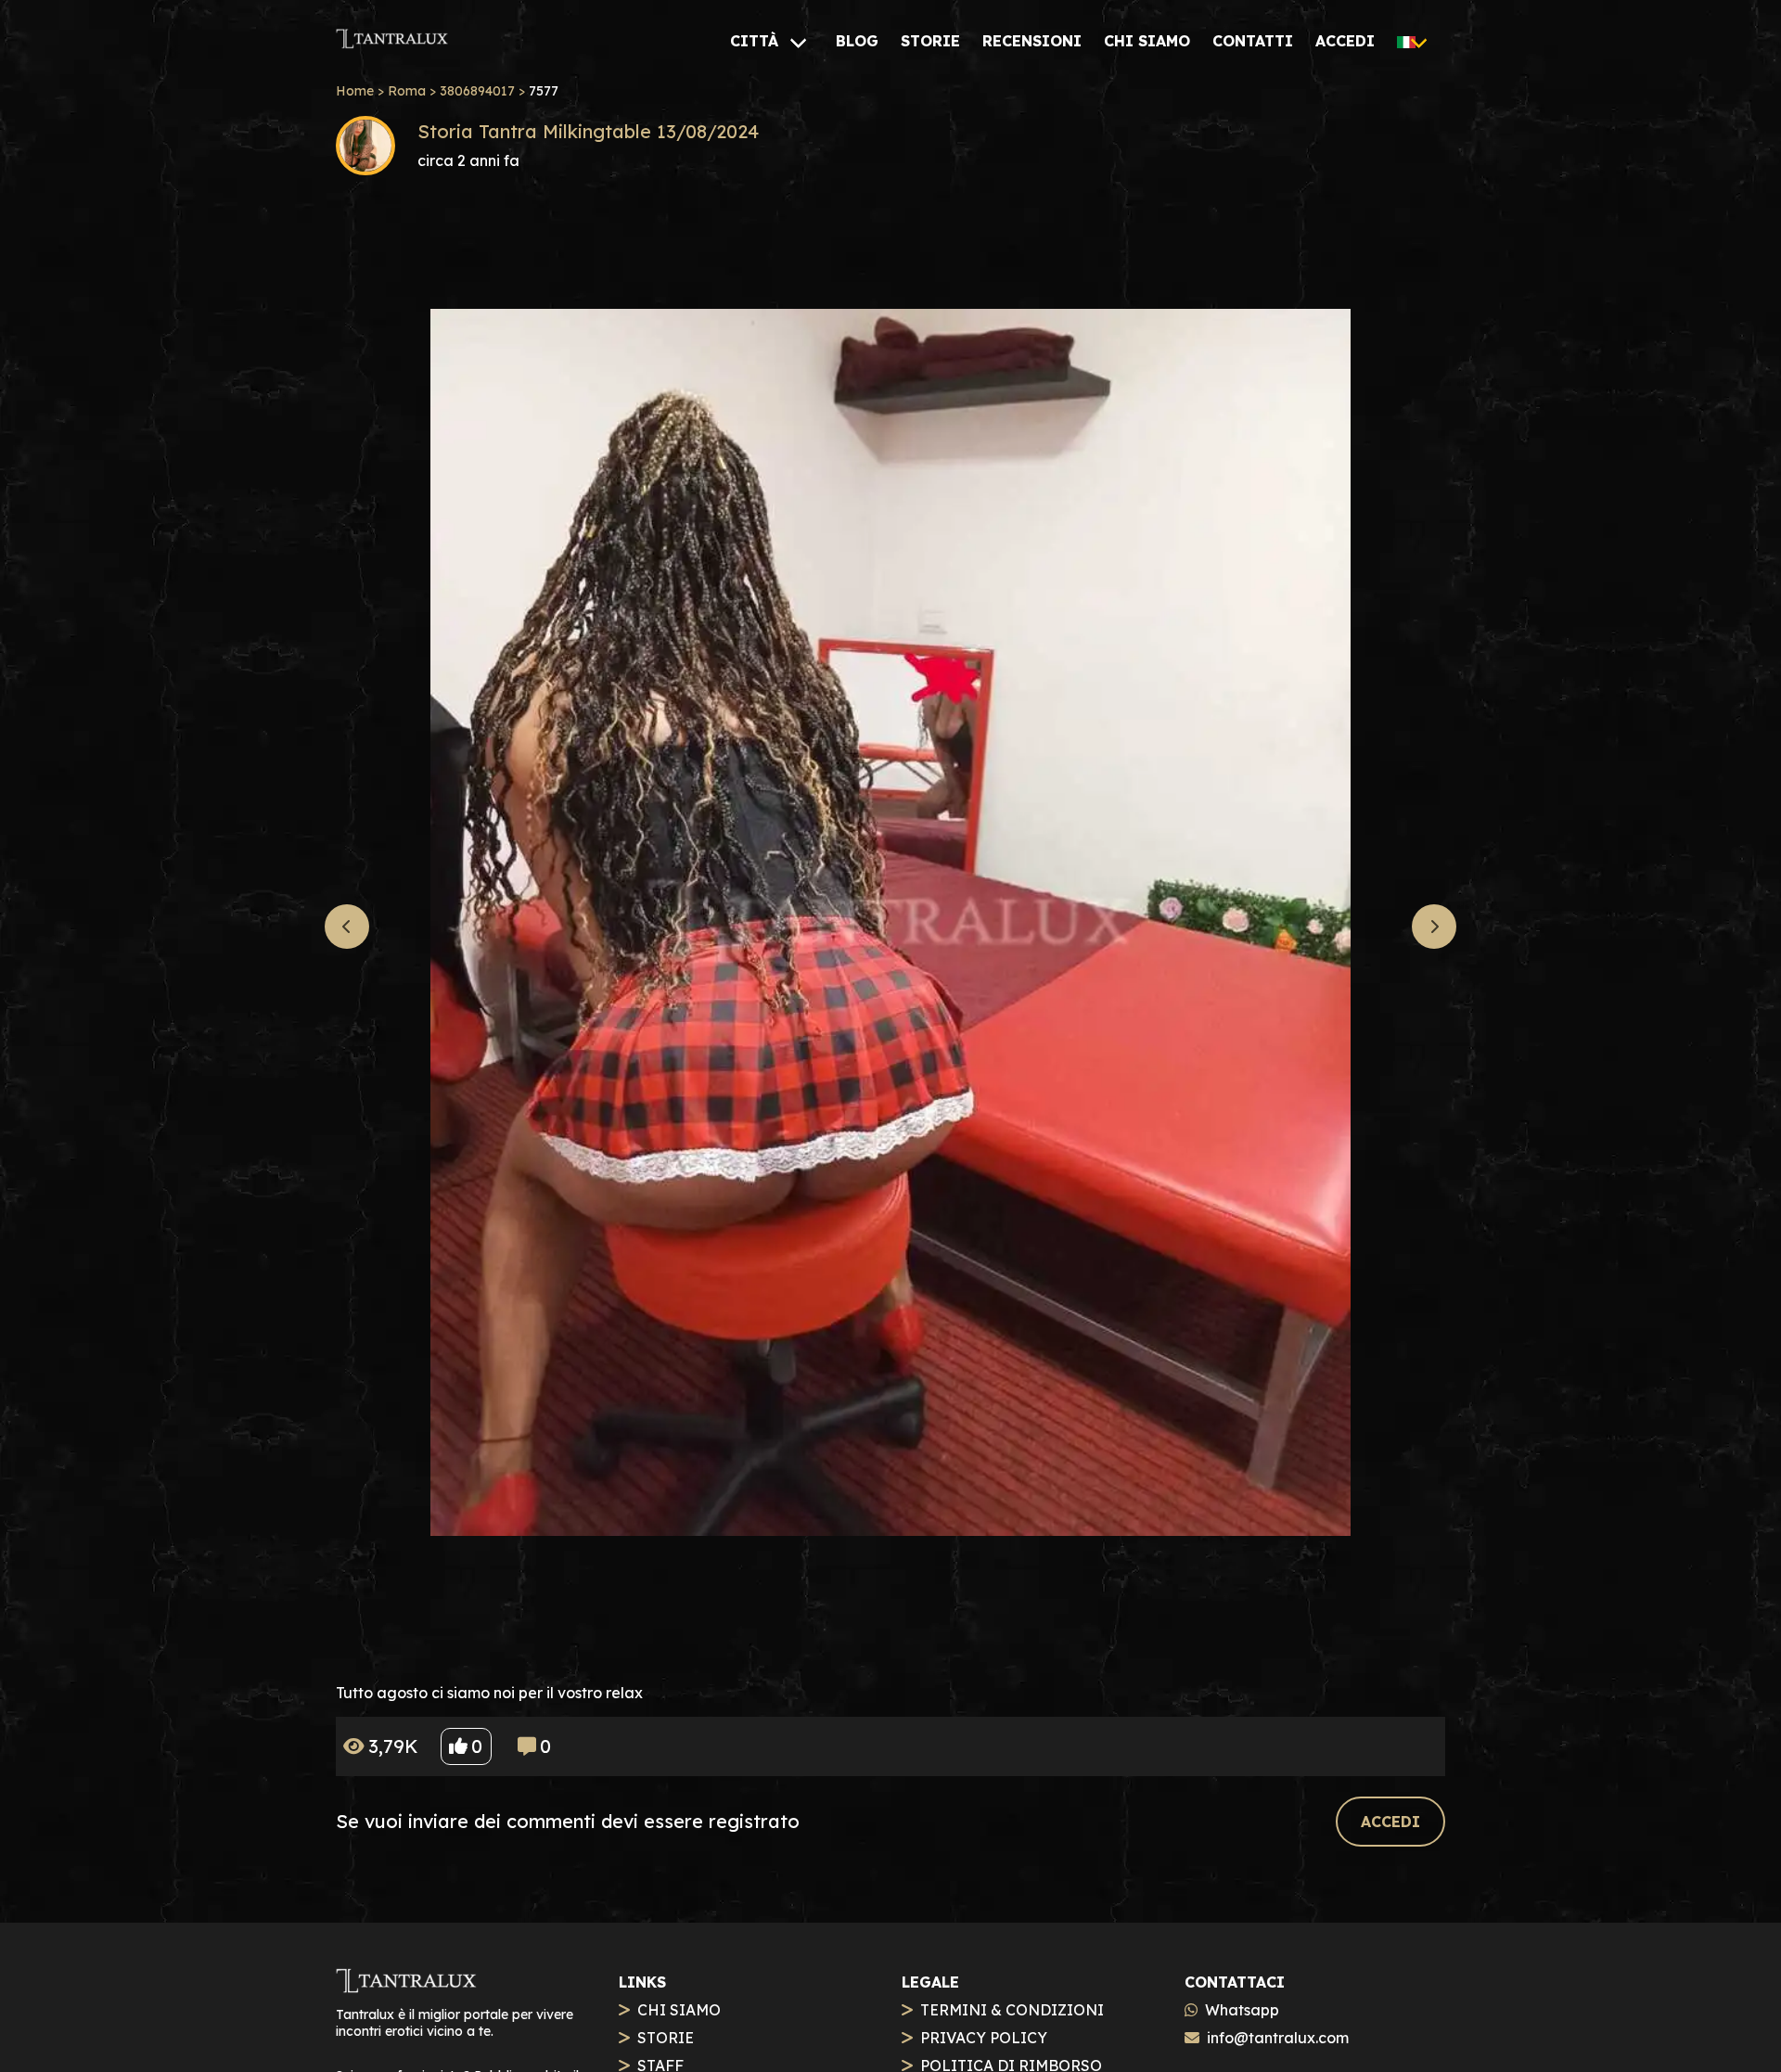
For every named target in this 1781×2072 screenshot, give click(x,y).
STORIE (666, 2038)
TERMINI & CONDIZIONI (1012, 2010)
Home (355, 91)
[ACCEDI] (1390, 1801)
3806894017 (477, 91)
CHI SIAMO (679, 2010)
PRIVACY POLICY (984, 2038)
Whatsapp (1242, 2010)
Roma (407, 91)
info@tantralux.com (1278, 2038)
